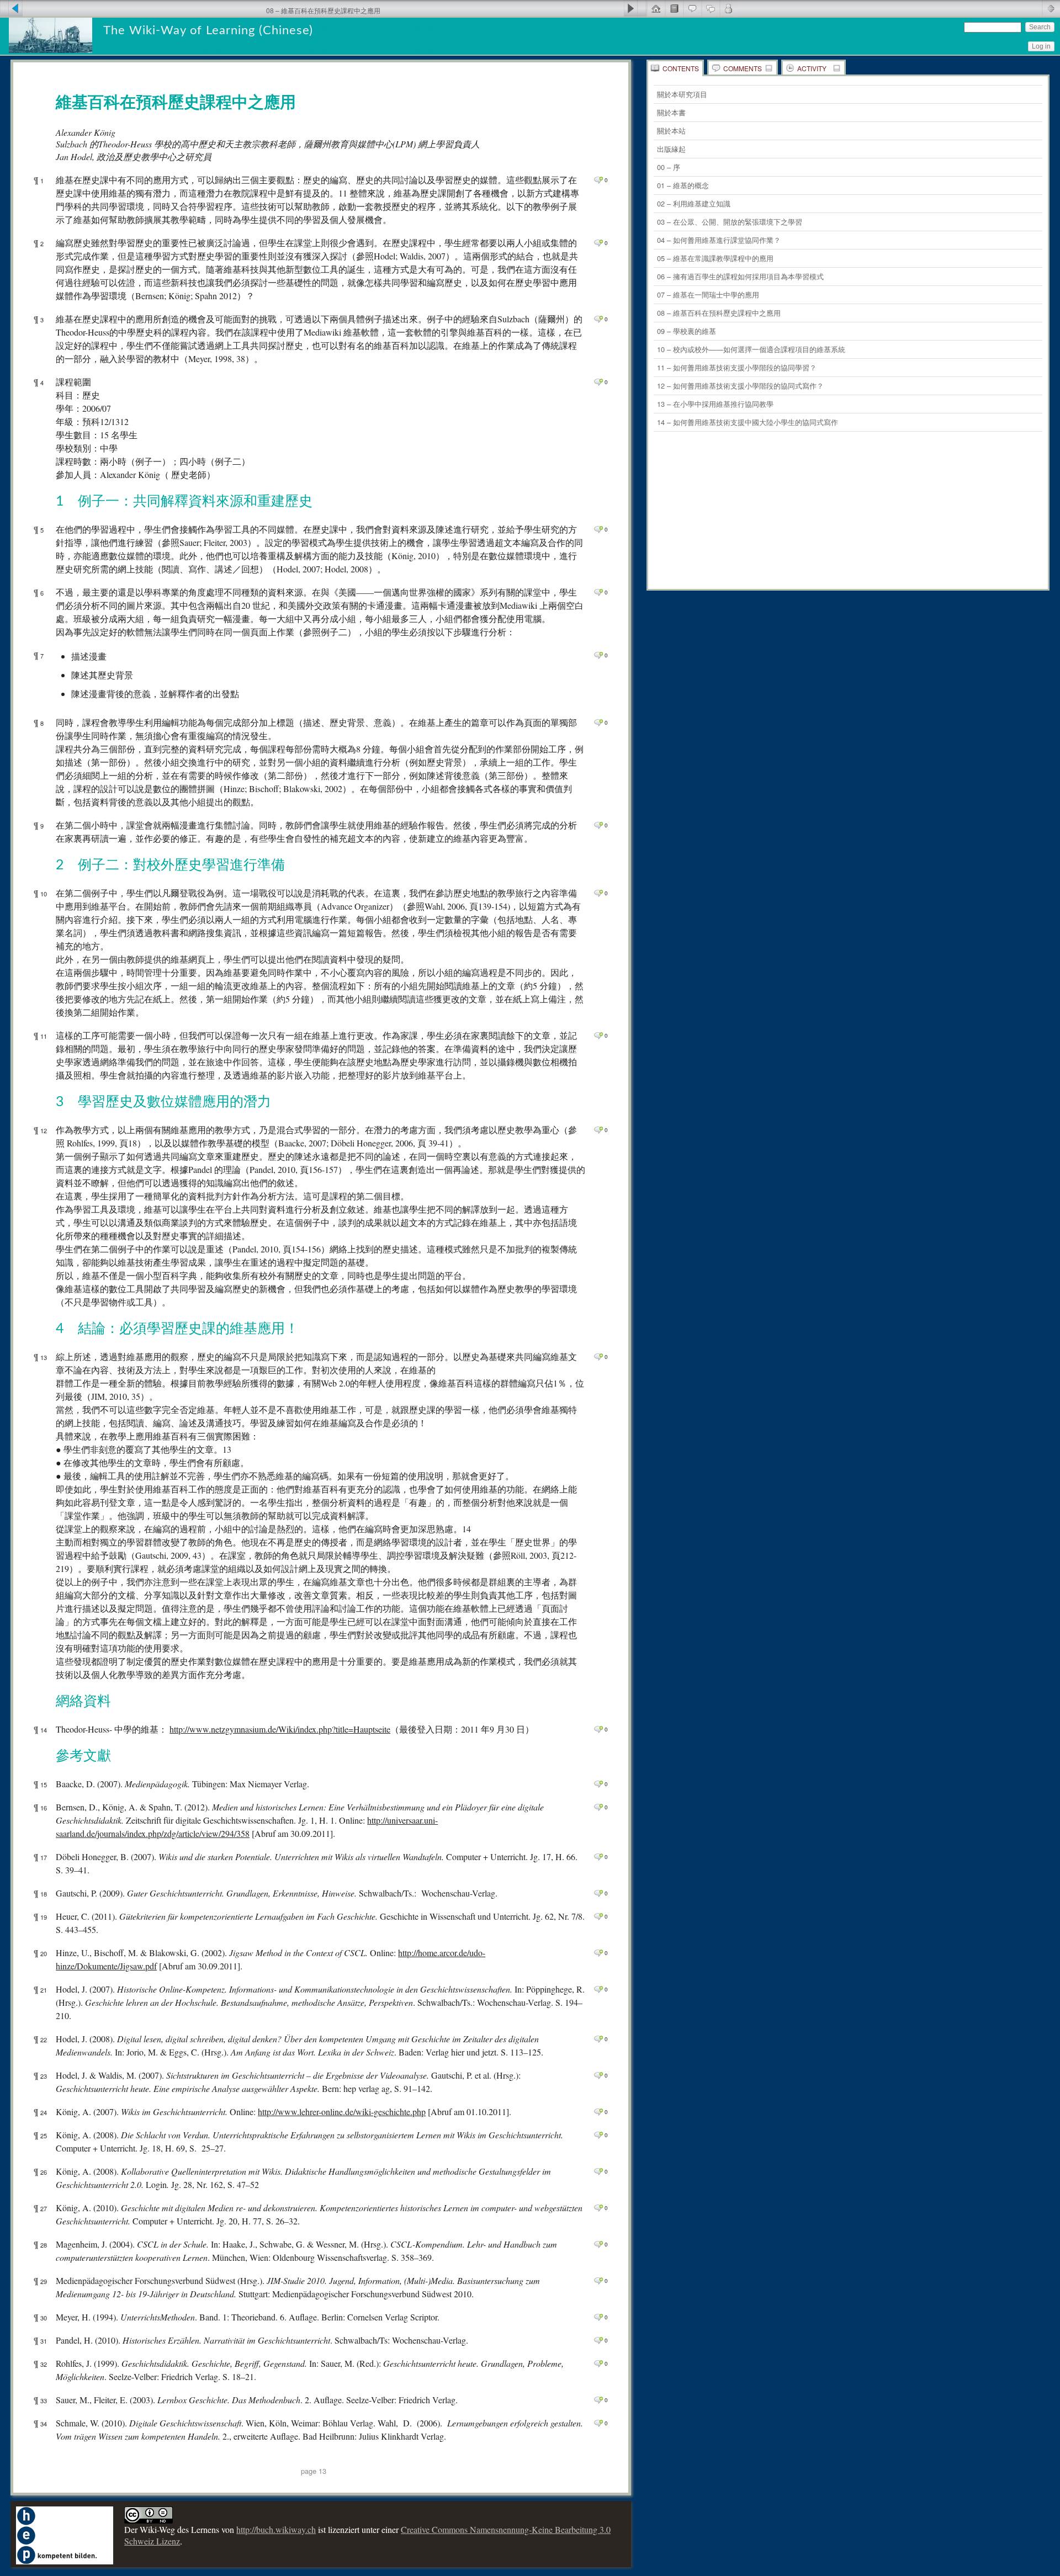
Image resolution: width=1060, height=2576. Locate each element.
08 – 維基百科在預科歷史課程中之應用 (719, 313)
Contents (681, 68)
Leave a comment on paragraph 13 (598, 1357)
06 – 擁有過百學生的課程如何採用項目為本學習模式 (740, 276)
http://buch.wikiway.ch (276, 2529)
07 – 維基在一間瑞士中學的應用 (708, 294)
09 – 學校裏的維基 (687, 331)
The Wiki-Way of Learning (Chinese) (208, 30)
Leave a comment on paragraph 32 (598, 2363)
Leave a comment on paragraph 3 (598, 319)
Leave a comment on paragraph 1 (598, 180)
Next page (635, 8)
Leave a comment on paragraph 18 (598, 1893)
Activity (812, 68)
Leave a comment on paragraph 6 (598, 592)
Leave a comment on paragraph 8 (598, 723)
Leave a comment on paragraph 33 (598, 2400)
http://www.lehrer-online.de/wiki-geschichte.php (342, 2112)
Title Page (674, 8)
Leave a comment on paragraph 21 (598, 1989)
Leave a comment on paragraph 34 (598, 2423)
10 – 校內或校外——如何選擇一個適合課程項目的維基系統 (751, 349)
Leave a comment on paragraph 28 (598, 2244)
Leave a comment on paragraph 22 (598, 2039)
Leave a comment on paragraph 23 (598, 2075)
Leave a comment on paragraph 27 (598, 2208)
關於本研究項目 (682, 94)
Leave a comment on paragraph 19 (598, 1916)
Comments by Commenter (728, 8)
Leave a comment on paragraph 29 (598, 2281)
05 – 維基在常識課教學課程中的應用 (715, 258)
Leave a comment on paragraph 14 (598, 1729)
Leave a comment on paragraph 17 (598, 1857)
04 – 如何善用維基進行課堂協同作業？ (719, 240)
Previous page (11, 8)
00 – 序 (669, 167)
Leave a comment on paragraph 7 (598, 655)
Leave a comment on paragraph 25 (598, 2135)
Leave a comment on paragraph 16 (598, 1807)
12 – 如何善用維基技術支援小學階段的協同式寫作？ (740, 386)
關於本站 (671, 131)
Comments (743, 68)
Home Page (656, 8)
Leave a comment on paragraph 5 (598, 529)
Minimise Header (1051, 8)
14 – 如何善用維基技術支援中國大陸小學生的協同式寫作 (748, 422)
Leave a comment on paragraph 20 (598, 1953)
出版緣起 (671, 149)
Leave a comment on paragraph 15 (598, 1784)
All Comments (710, 8)
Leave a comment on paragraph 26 (598, 2171)
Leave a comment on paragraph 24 (598, 2112)
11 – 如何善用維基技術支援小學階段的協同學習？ (737, 367)
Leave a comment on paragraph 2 (598, 243)
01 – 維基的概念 (683, 185)
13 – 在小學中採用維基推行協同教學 (715, 404)
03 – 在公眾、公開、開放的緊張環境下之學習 (730, 222)
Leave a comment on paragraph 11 (598, 1035)
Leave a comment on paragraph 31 (598, 2340)
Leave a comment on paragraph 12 (598, 1130)
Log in (1041, 46)
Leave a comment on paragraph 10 (598, 893)
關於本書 (671, 112)
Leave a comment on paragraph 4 (598, 382)
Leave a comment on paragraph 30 (598, 2317)
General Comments (692, 8)
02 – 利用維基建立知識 (694, 203)
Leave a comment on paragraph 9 (598, 825)
